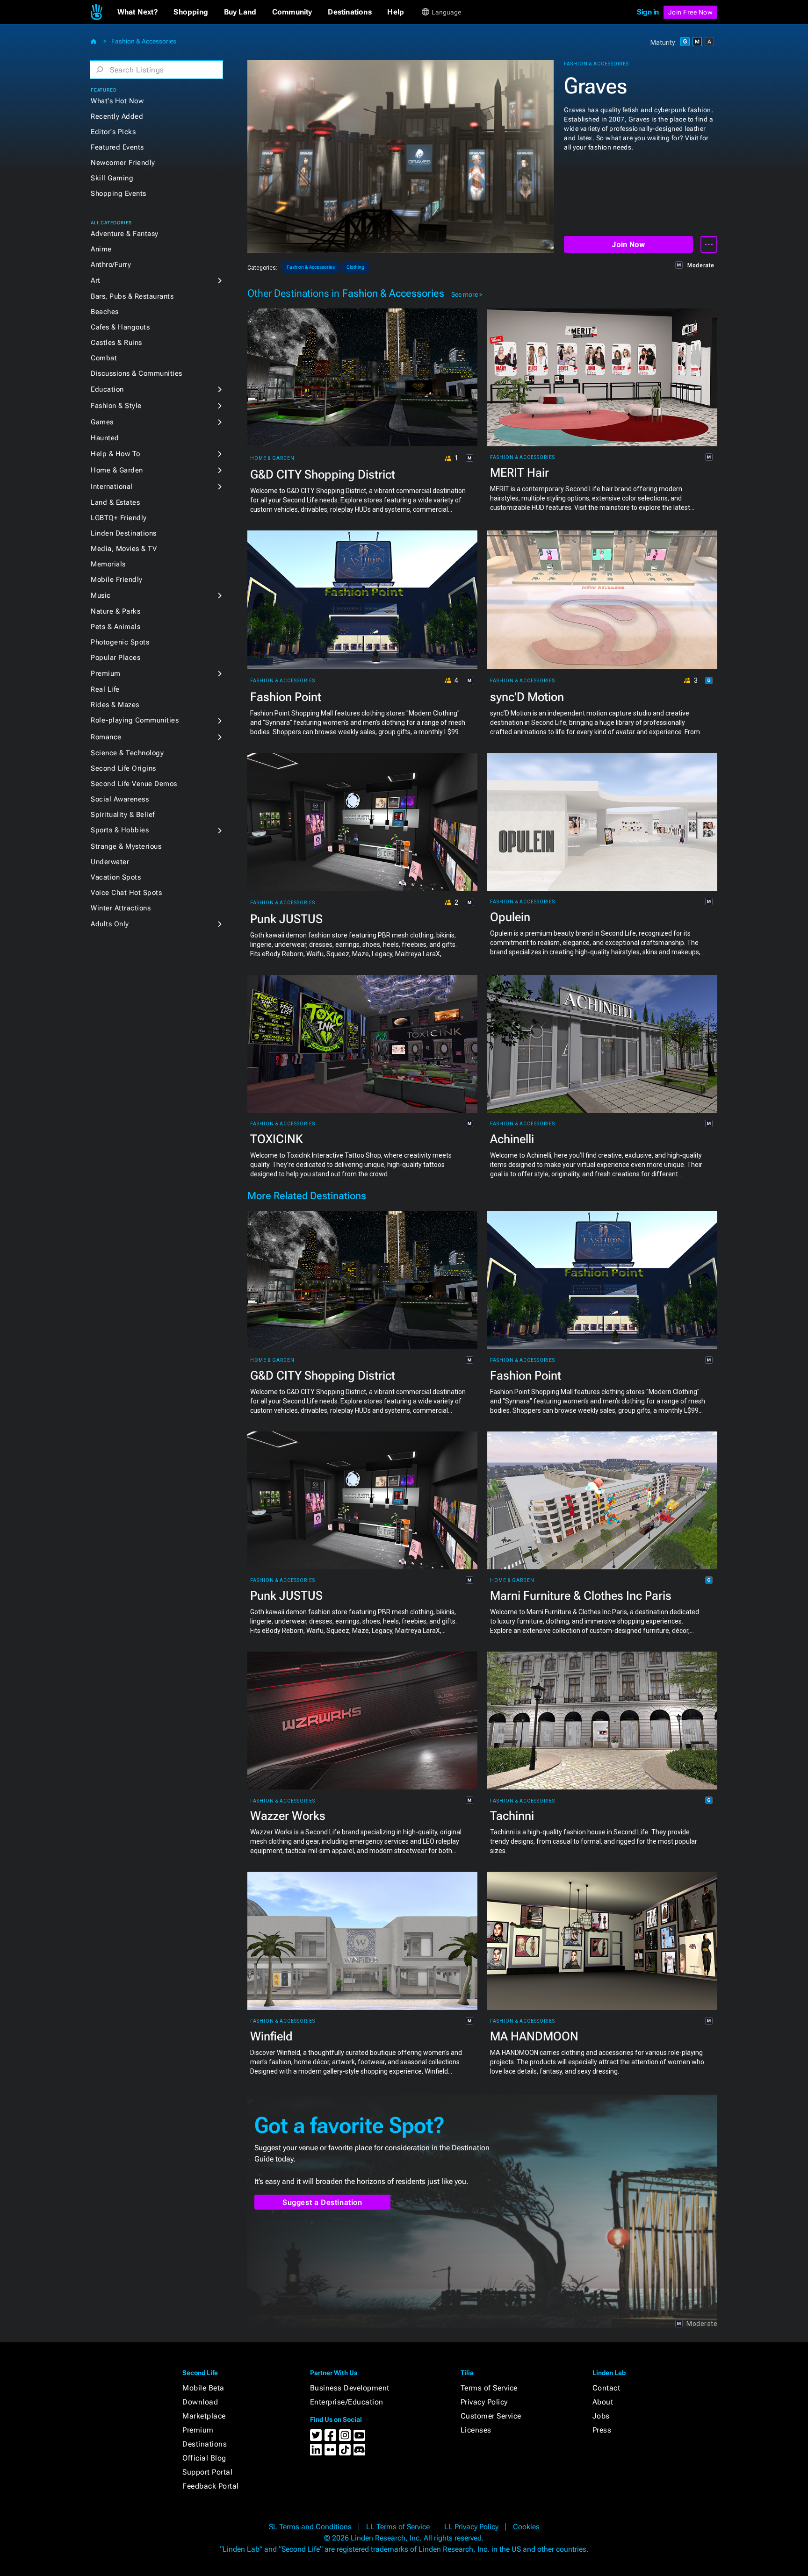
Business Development (350, 2388)
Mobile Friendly (117, 580)
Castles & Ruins (116, 343)
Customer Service (491, 2416)
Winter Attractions (121, 908)
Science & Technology (127, 753)
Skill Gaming (112, 178)
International (112, 487)
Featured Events (117, 147)
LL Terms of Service (398, 2527)
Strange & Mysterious (126, 846)
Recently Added (117, 116)
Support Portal (207, 2472)
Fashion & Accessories (144, 41)
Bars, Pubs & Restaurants (132, 296)
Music (101, 595)
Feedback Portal (211, 2486)
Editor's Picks (113, 132)
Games (102, 422)
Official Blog (204, 2458)
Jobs (601, 2416)
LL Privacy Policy (471, 2527)
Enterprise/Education (347, 2402)
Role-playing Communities (135, 720)
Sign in (648, 12)
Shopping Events (119, 193)
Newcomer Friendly (123, 163)
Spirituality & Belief (123, 815)
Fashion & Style (116, 406)
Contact (606, 2388)
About (603, 2402)
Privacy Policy (484, 2402)
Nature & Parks (115, 611)
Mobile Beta (203, 2388)
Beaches (105, 312)
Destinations (205, 2444)
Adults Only (110, 924)
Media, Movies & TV (124, 549)
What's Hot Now (117, 101)
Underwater (110, 862)
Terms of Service (489, 2388)
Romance (106, 737)
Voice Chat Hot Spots (126, 893)
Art (96, 280)
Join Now (628, 245)
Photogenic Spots (120, 642)
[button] (138, 12)
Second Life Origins (123, 768)
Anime (101, 249)
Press (602, 2430)
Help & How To (115, 454)
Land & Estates (115, 502)
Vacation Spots (116, 877)
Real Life (105, 689)
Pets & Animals (115, 627)
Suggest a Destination (322, 2202)
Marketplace (204, 2416)
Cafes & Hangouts (120, 327)
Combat (104, 358)
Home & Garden (117, 470)
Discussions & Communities (137, 373)
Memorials (108, 564)
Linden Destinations (124, 533)
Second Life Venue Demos (134, 784)
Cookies (526, 2527)
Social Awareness (120, 799)
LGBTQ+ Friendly (119, 518)
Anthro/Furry (111, 265)
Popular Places (115, 658)
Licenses (476, 2430)
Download (200, 2402)
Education (107, 389)
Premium (106, 673)
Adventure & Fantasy (125, 234)
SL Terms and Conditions (310, 2527)
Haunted (105, 438)
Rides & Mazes (115, 705)
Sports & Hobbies (120, 830)
